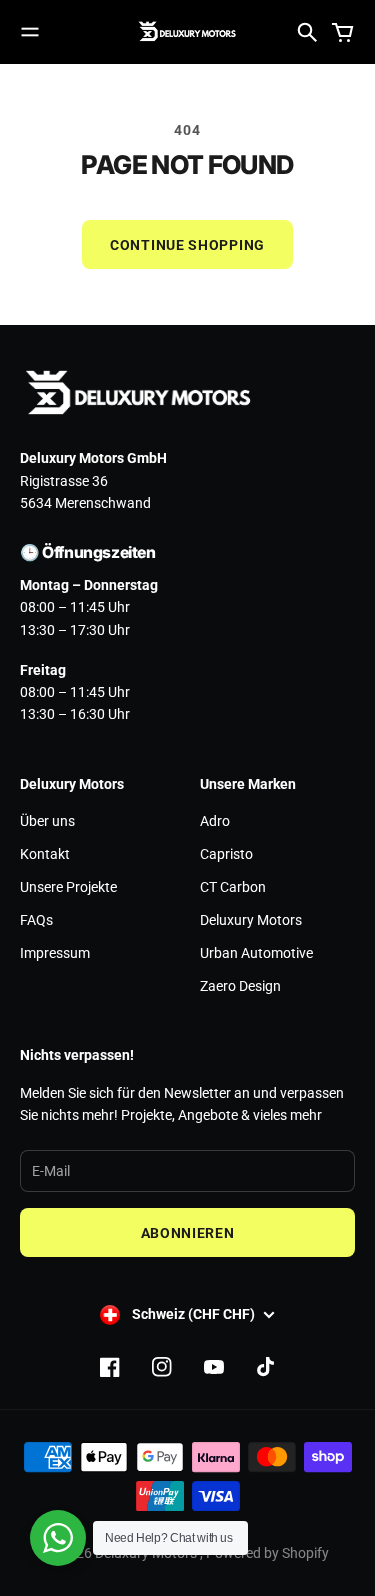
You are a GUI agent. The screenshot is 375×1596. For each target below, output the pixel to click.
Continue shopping (187, 245)
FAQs (36, 920)
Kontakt (45, 854)
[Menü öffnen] (30, 32)
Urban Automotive (256, 953)
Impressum (55, 953)
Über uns (47, 821)
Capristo (226, 854)
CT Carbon (233, 887)
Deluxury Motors (251, 920)
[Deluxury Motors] (188, 32)
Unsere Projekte (68, 887)
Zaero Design (240, 986)
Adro (215, 821)
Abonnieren (188, 1233)
